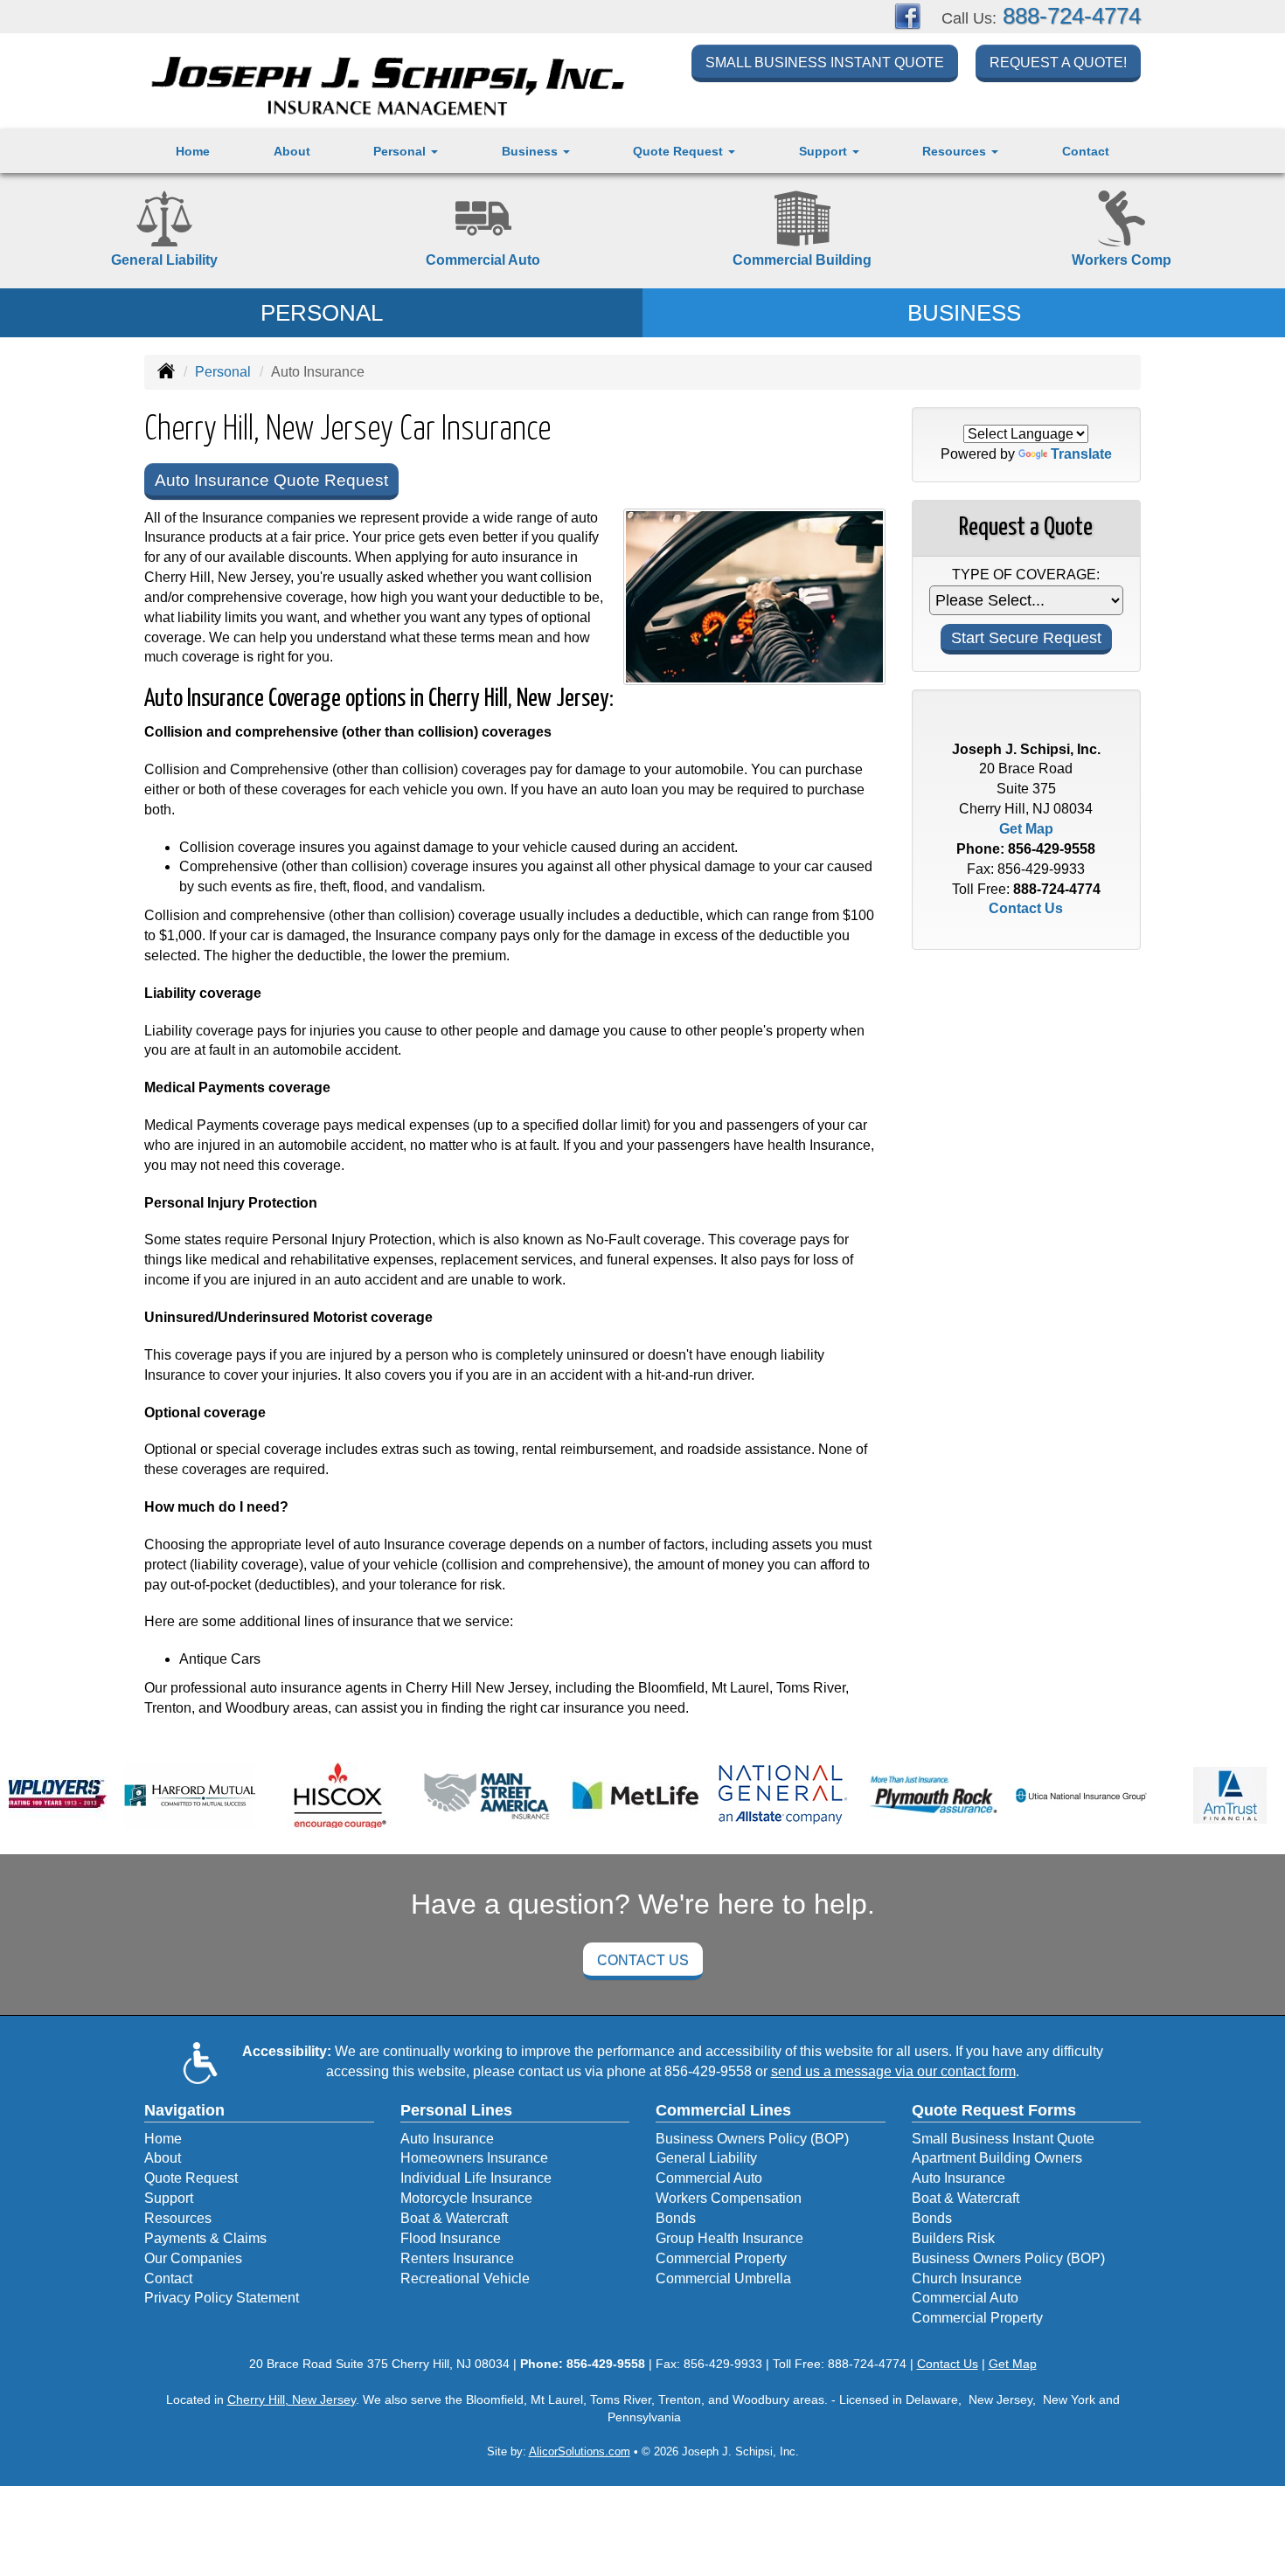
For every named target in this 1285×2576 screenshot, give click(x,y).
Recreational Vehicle (465, 2278)
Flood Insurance (451, 2238)
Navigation (184, 2110)
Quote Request (191, 2178)
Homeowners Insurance (474, 2158)
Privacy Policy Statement (222, 2298)
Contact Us (1026, 908)
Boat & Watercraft (454, 2218)
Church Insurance (967, 2278)
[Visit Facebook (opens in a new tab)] (907, 15)
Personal (223, 372)
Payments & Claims (205, 2238)
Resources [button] (956, 151)
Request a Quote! (1058, 62)
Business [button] (531, 151)
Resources (178, 2218)
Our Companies (193, 2258)
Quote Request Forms (994, 2110)
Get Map (1026, 829)
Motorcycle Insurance (466, 2198)
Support (169, 2198)
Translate (1081, 454)
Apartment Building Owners (997, 2158)
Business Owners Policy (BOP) (752, 2139)
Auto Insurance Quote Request (271, 480)
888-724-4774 (1072, 16)
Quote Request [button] (680, 151)
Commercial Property (721, 2258)
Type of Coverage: (1026, 575)
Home (193, 151)
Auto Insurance (447, 2139)
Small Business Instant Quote (825, 62)
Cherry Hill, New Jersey (292, 2399)
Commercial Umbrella (723, 2278)
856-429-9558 (1052, 849)
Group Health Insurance (729, 2238)
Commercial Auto (709, 2178)
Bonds (676, 2218)
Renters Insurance (457, 2258)
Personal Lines (456, 2110)
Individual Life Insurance (476, 2178)
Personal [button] (401, 151)
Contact (1086, 151)
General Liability (706, 2158)
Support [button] (825, 151)
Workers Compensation (729, 2198)
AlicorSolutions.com (580, 2451)
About (292, 151)
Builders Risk (953, 2238)
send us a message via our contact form (893, 2071)
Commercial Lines (723, 2110)
